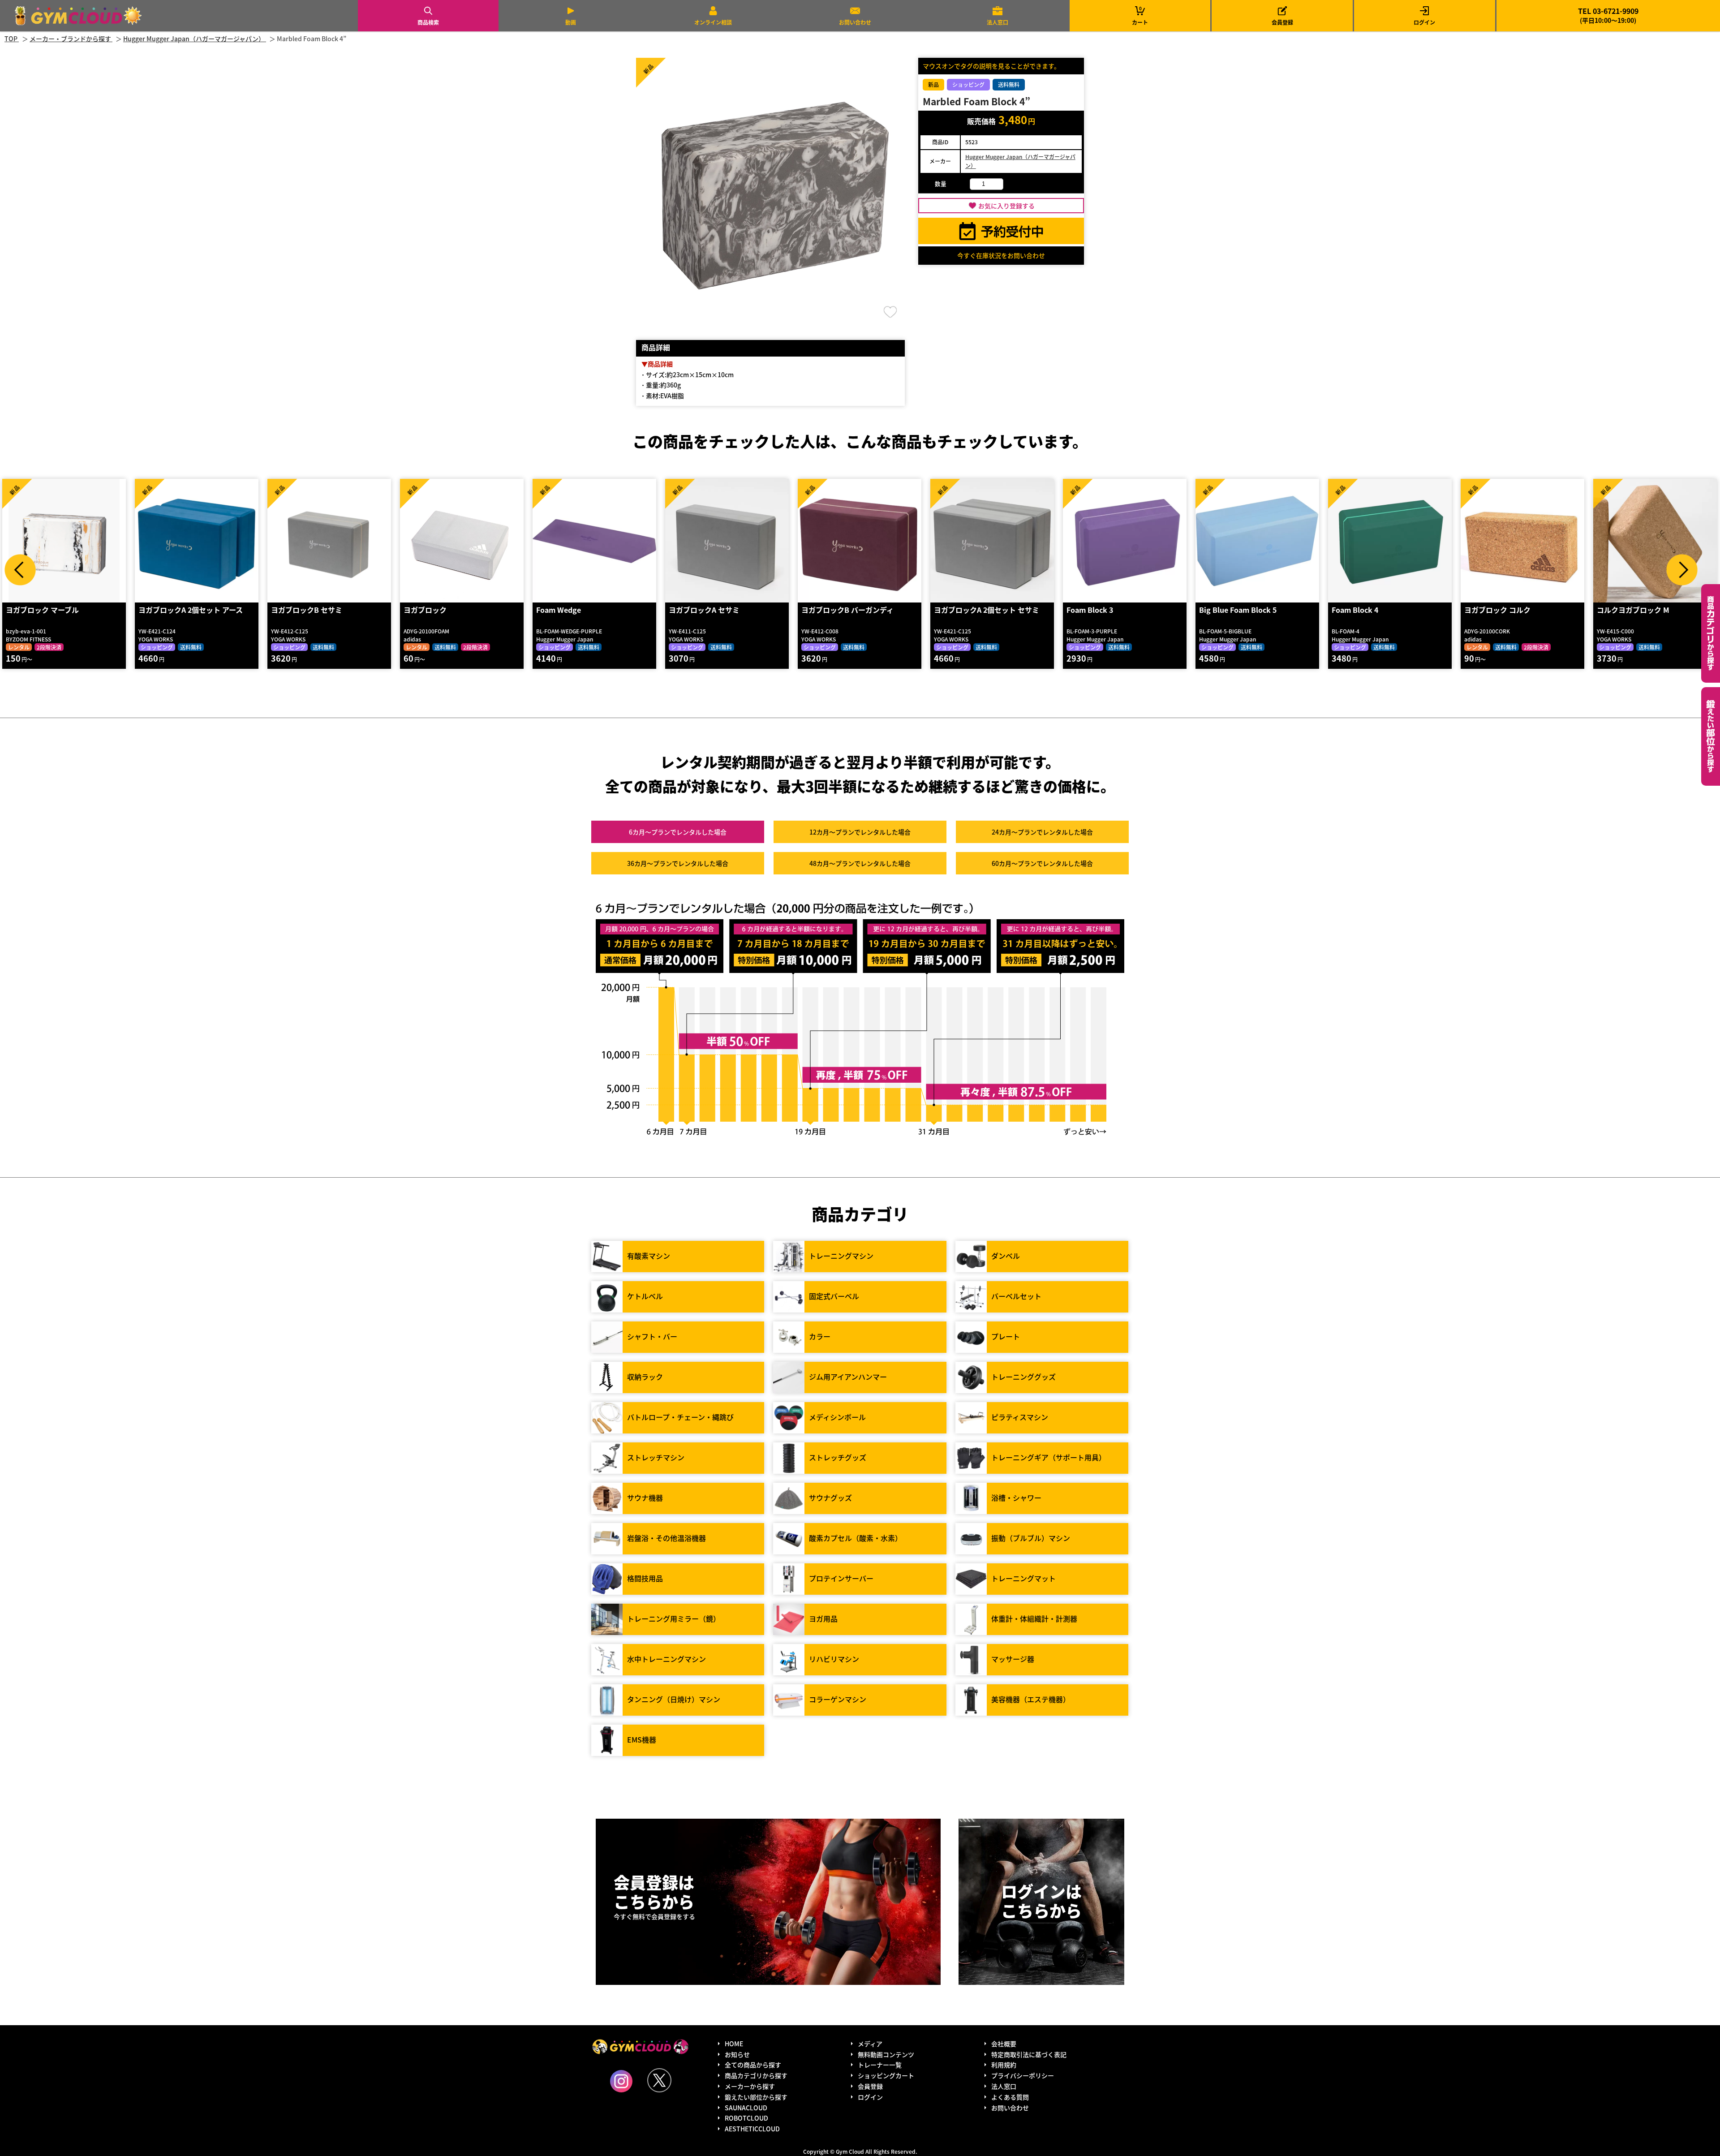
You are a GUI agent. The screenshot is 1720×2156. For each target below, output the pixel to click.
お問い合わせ (855, 22)
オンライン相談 (713, 22)
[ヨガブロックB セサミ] (198, 541)
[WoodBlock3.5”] (1656, 541)
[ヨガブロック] (331, 541)
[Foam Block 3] (993, 541)
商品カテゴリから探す (756, 2075)
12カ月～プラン (860, 832)
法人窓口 (998, 22)
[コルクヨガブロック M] (1524, 541)
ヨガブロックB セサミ (175, 610)
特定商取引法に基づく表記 (1029, 2054)
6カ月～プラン (678, 832)
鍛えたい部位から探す (1711, 736)
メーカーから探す (750, 2086)
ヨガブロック (294, 610)
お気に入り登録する (1006, 206)
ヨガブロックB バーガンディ (716, 610)
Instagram (621, 2081)
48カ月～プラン (860, 863)
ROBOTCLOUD (746, 2118)
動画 (571, 22)
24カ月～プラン (1042, 832)
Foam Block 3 (959, 610)
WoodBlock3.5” (1625, 610)
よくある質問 (1010, 2097)
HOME (734, 2044)
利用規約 (1004, 2065)
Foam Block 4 (1224, 610)
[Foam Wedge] (463, 541)
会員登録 (1282, 22)
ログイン (1424, 22)
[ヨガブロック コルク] (1391, 541)
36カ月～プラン (678, 863)
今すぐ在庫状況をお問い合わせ (1001, 255)
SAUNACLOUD (746, 2108)
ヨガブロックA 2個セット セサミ (855, 610)
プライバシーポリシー (1023, 2075)
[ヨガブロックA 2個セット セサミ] (861, 541)
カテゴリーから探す (1711, 633)
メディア (870, 2044)
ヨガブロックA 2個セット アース (59, 610)
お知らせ (737, 2054)
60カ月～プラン (1042, 863)
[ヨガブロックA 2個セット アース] (65, 541)
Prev (20, 570)
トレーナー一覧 (880, 2065)
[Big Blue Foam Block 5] (1126, 541)
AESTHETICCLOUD (752, 2129)
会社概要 (1004, 2044)
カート (1140, 15)
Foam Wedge (427, 610)
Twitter (659, 2080)
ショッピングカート (886, 2075)
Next (1682, 570)
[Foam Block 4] (1259, 541)
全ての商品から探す (753, 2065)
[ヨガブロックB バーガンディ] (728, 541)
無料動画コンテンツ (886, 2054)
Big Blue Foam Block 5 (1107, 610)
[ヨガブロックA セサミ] (596, 541)
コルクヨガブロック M (1502, 610)
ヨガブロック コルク (1366, 610)
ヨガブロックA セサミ (573, 610)
